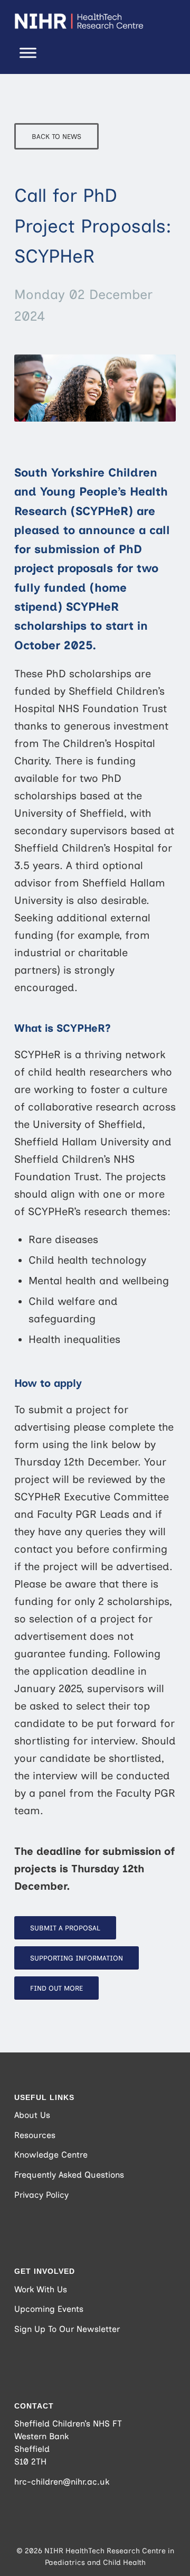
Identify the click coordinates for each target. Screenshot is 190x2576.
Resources (35, 2135)
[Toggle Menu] (28, 53)
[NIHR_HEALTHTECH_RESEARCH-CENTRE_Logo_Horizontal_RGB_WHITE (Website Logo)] (79, 21)
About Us (32, 2115)
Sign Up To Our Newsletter (67, 2329)
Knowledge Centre (51, 2155)
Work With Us (41, 2289)
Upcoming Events (49, 2309)
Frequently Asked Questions (69, 2175)
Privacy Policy (41, 2195)
